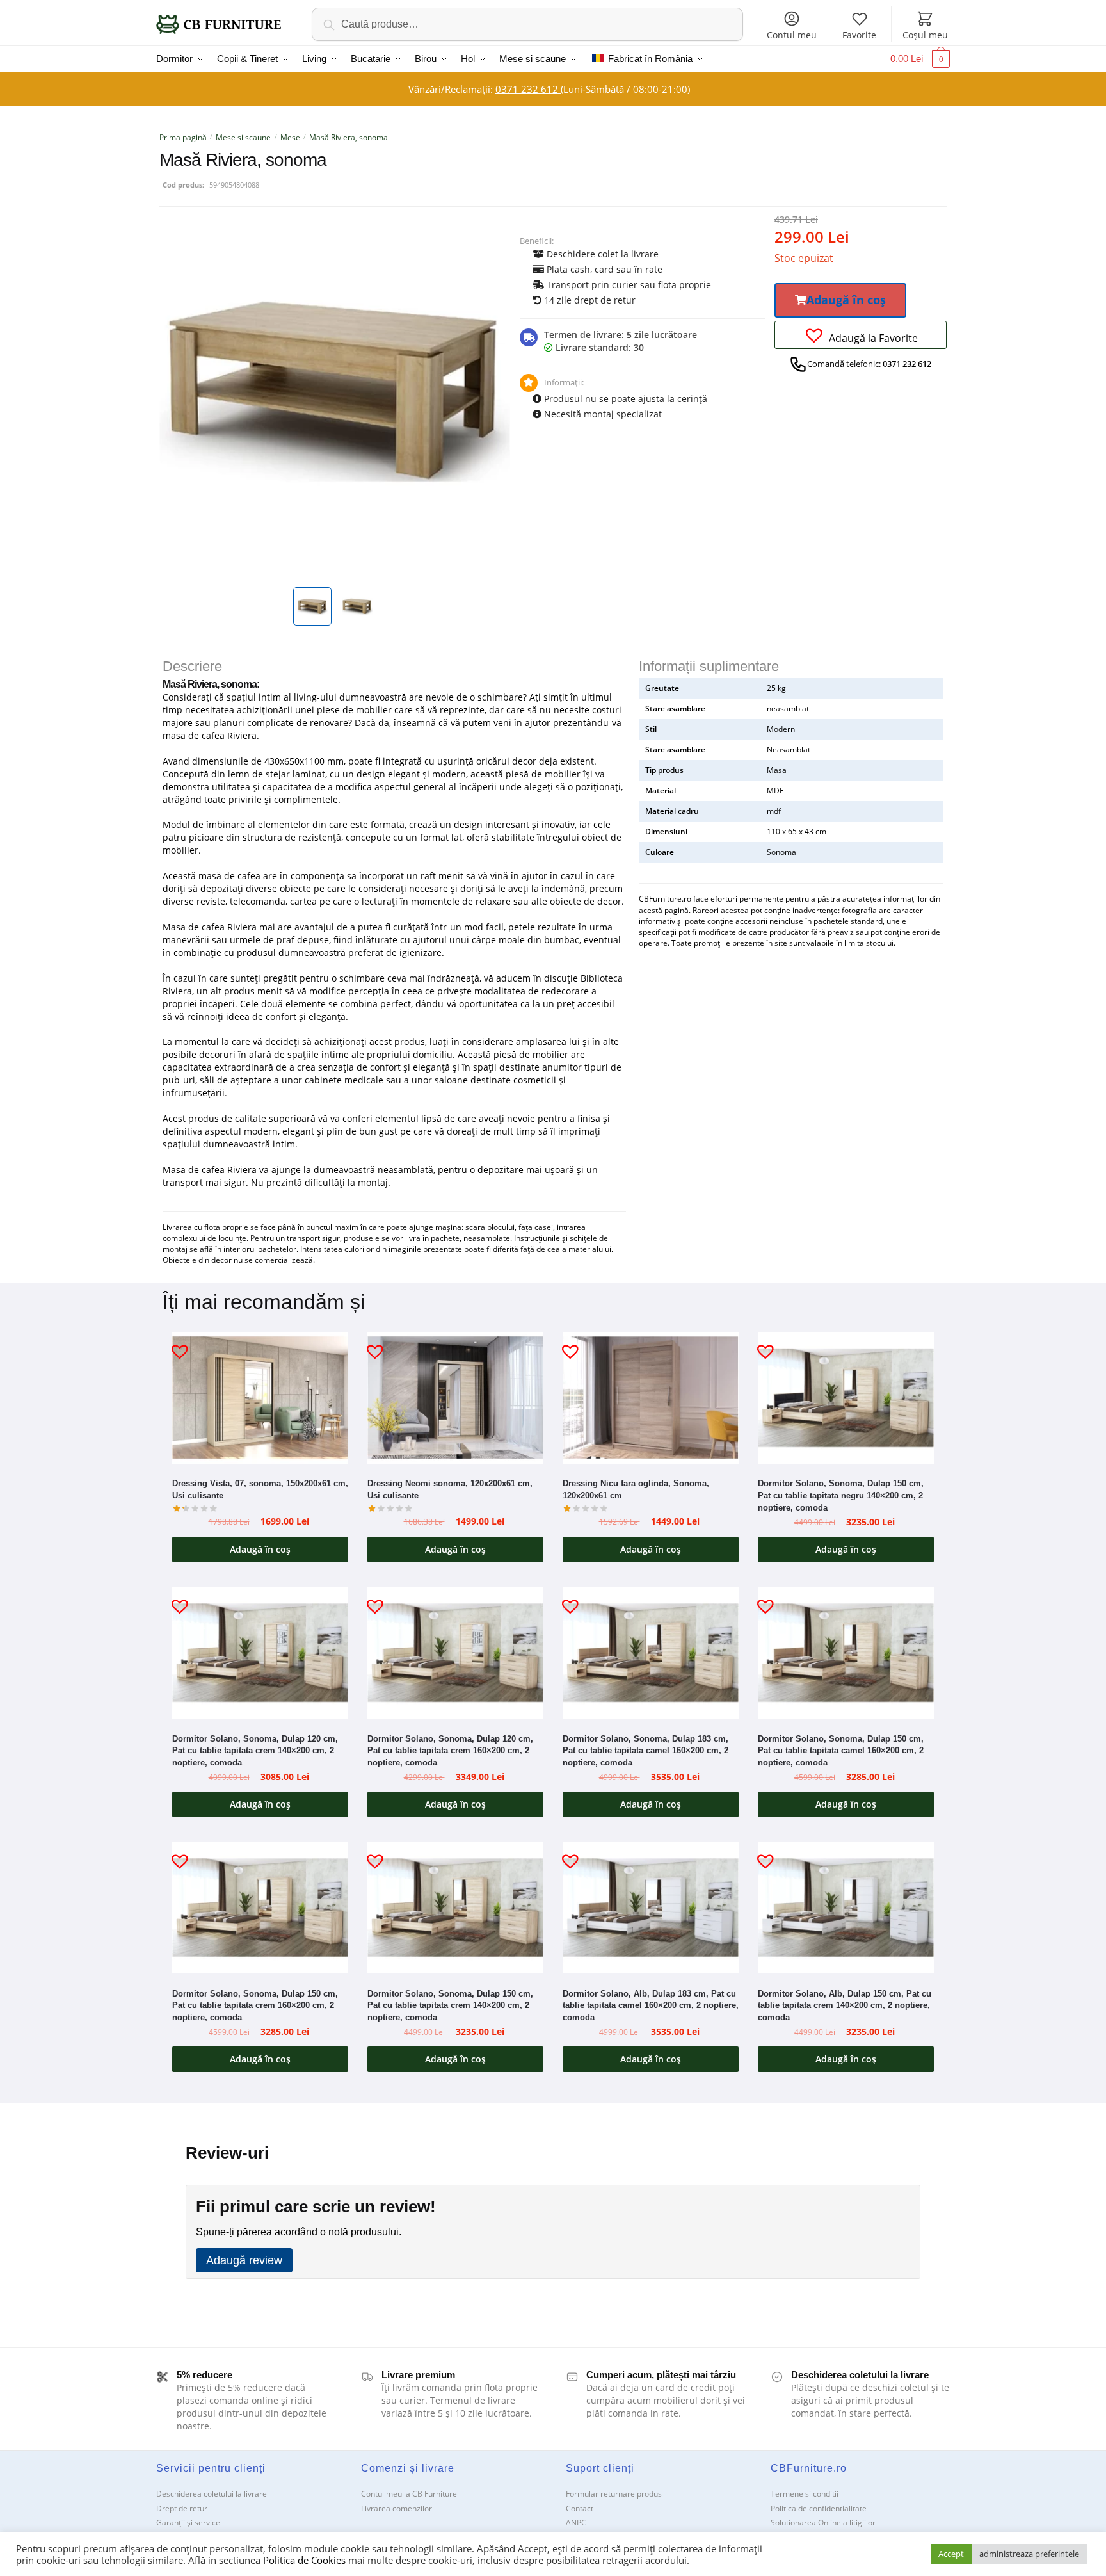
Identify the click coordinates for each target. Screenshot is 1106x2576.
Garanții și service (188, 2523)
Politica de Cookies (304, 2560)
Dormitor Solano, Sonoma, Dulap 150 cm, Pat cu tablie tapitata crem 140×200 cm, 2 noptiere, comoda (450, 2005)
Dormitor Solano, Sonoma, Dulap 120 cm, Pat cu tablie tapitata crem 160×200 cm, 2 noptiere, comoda (450, 1751)
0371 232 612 (528, 89)
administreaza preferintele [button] (1029, 2554)
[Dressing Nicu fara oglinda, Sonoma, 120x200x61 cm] (651, 1398)
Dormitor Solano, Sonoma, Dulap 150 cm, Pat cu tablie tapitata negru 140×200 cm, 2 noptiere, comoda (841, 1495)
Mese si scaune (243, 137)
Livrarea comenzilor (397, 2508)
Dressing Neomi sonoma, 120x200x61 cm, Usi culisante (450, 1489)
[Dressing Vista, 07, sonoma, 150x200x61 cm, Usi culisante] (260, 1398)
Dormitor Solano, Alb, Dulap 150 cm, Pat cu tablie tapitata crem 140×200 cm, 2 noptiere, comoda (845, 2005)
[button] (840, 300)
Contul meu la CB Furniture (409, 2494)
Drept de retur (182, 2508)
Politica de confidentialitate (819, 2508)
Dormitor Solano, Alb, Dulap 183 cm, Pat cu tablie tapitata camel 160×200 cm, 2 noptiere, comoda (651, 2005)
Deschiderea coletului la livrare (212, 2494)
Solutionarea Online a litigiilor (823, 2523)
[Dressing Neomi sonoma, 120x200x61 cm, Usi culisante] (455, 1398)
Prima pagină (183, 137)
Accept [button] (951, 2554)
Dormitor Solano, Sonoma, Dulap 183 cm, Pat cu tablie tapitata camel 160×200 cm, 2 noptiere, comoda (645, 1751)
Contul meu (792, 35)
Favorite (859, 35)
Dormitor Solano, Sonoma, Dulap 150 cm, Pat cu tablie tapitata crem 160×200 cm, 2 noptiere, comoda (255, 2005)
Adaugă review (244, 2260)
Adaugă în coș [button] (260, 1549)
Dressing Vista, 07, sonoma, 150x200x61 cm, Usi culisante (260, 1489)
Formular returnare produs (614, 2494)
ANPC (576, 2523)
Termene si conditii (805, 2494)
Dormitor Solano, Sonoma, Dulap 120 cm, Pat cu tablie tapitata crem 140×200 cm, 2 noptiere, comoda (255, 1751)
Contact (580, 2508)
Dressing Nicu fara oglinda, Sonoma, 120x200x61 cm (636, 1489)
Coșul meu (925, 35)
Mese (290, 137)
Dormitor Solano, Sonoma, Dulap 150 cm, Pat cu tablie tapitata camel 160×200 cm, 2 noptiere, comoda (841, 1751)
